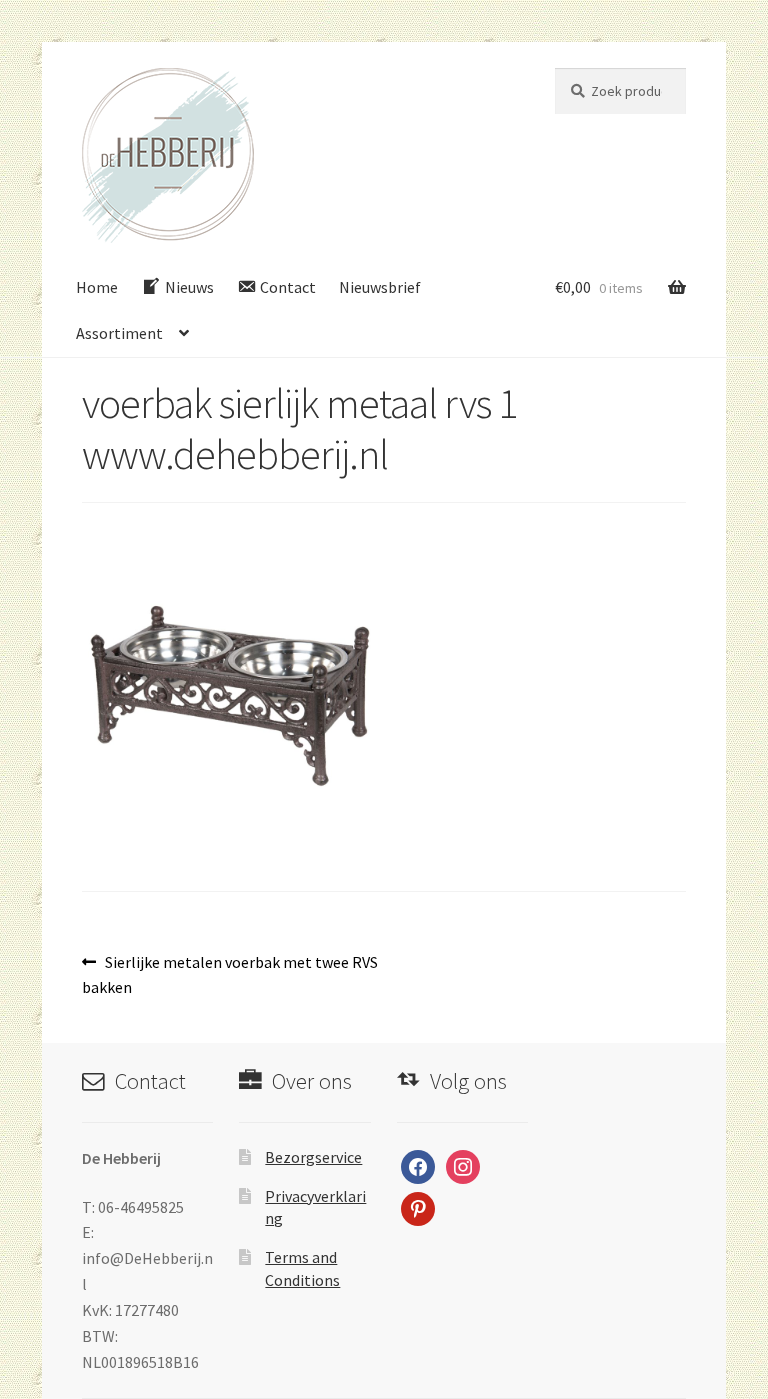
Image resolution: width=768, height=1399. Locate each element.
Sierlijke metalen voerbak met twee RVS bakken (230, 974)
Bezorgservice (313, 1157)
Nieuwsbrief (380, 287)
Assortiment (119, 333)
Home (97, 287)
